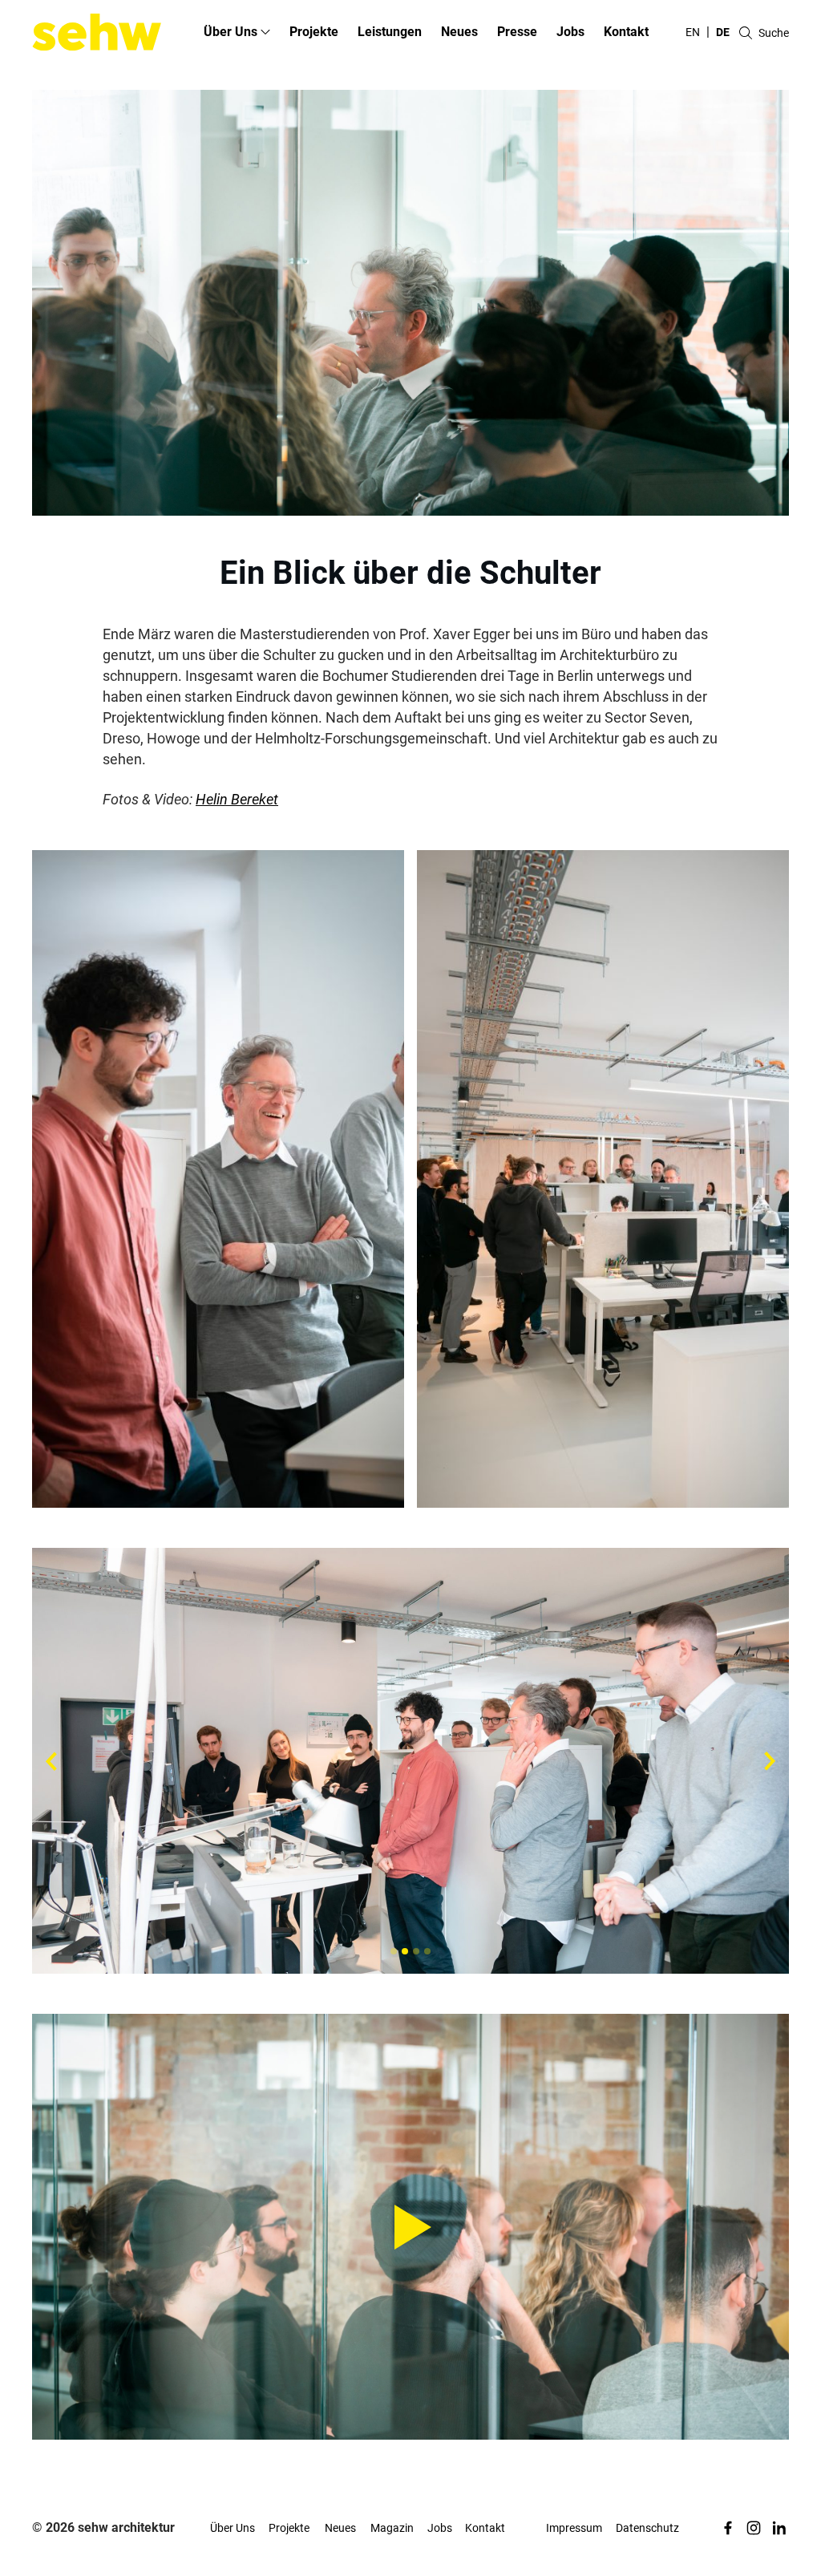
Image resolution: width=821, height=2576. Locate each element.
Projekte (314, 32)
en (693, 32)
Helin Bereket (237, 799)
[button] (394, 1951)
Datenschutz (647, 2528)
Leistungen (390, 32)
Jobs (570, 32)
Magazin (392, 2528)
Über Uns (233, 2528)
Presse (517, 32)
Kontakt (626, 32)
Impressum (574, 2528)
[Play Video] (410, 2227)
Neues (459, 32)
